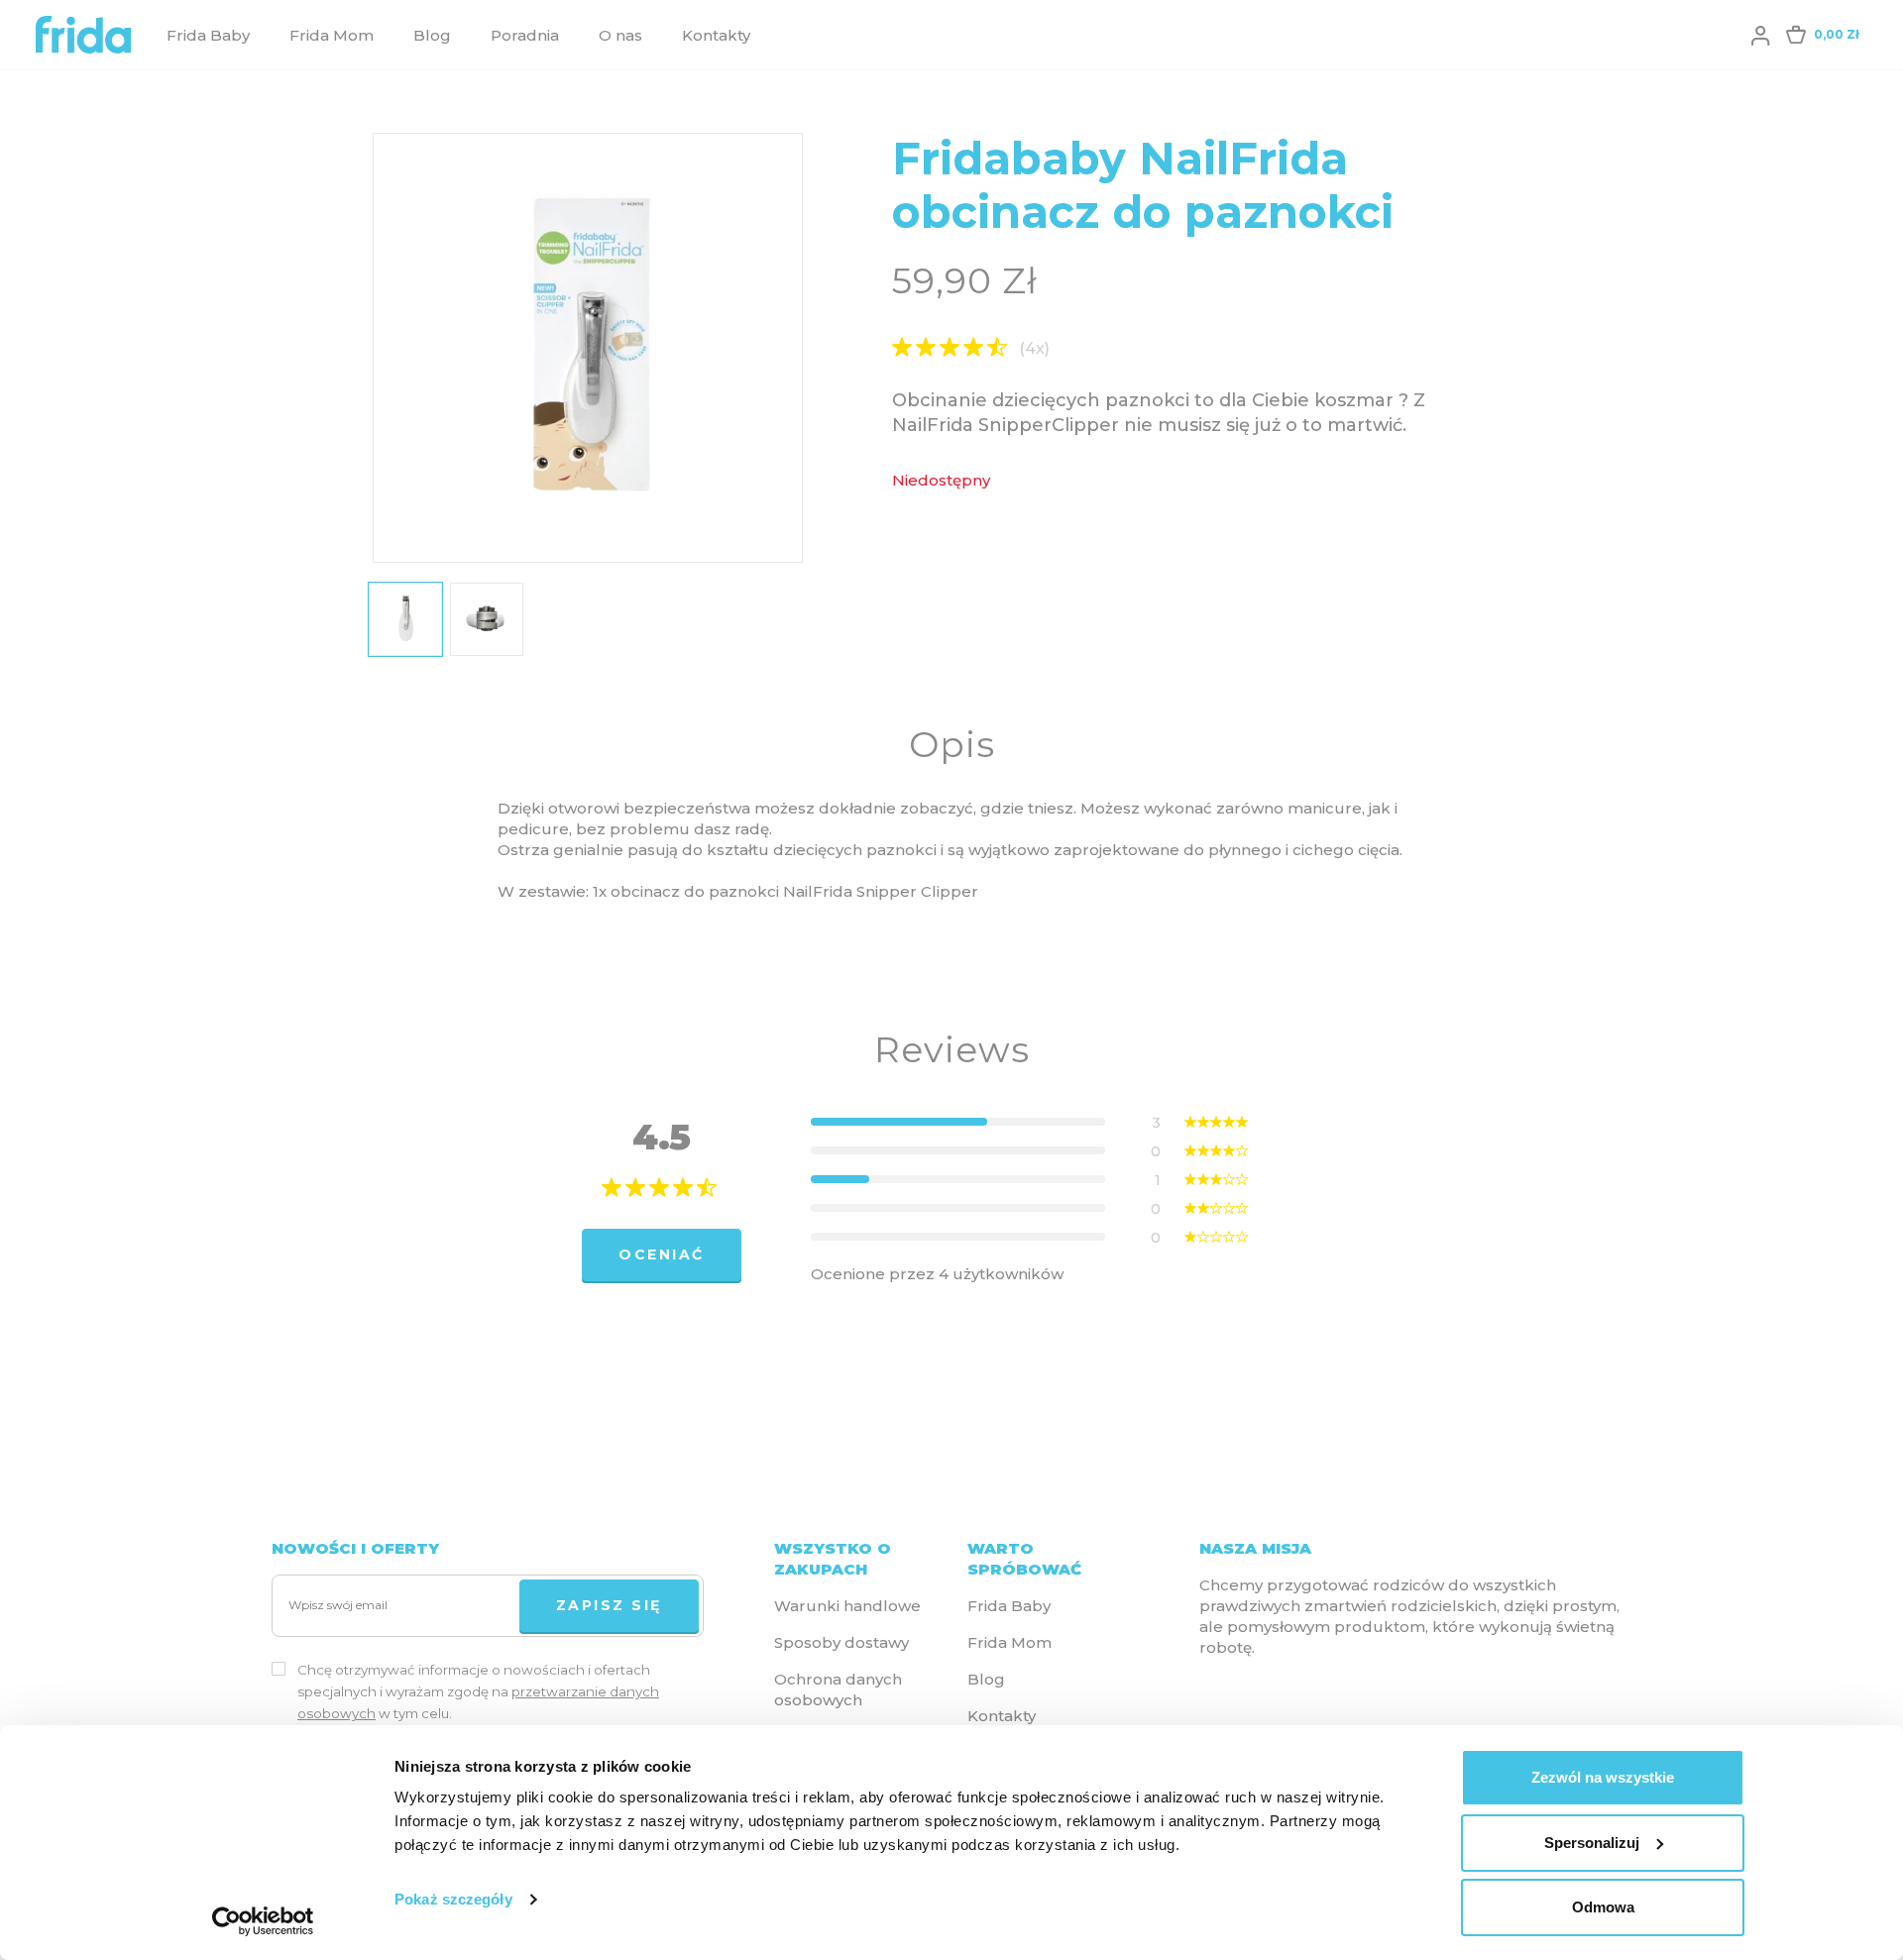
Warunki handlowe (847, 1606)
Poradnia (525, 35)
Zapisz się (609, 1605)
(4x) (1034, 349)
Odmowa (1603, 1907)
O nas (620, 35)
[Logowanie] (1760, 35)
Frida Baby (208, 35)
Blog (432, 35)
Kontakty (716, 35)
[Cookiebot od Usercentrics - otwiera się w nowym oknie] (263, 1921)
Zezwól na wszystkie (1603, 1777)
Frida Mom (332, 35)
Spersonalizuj (1592, 1843)
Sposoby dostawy (841, 1642)
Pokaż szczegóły (453, 1899)
